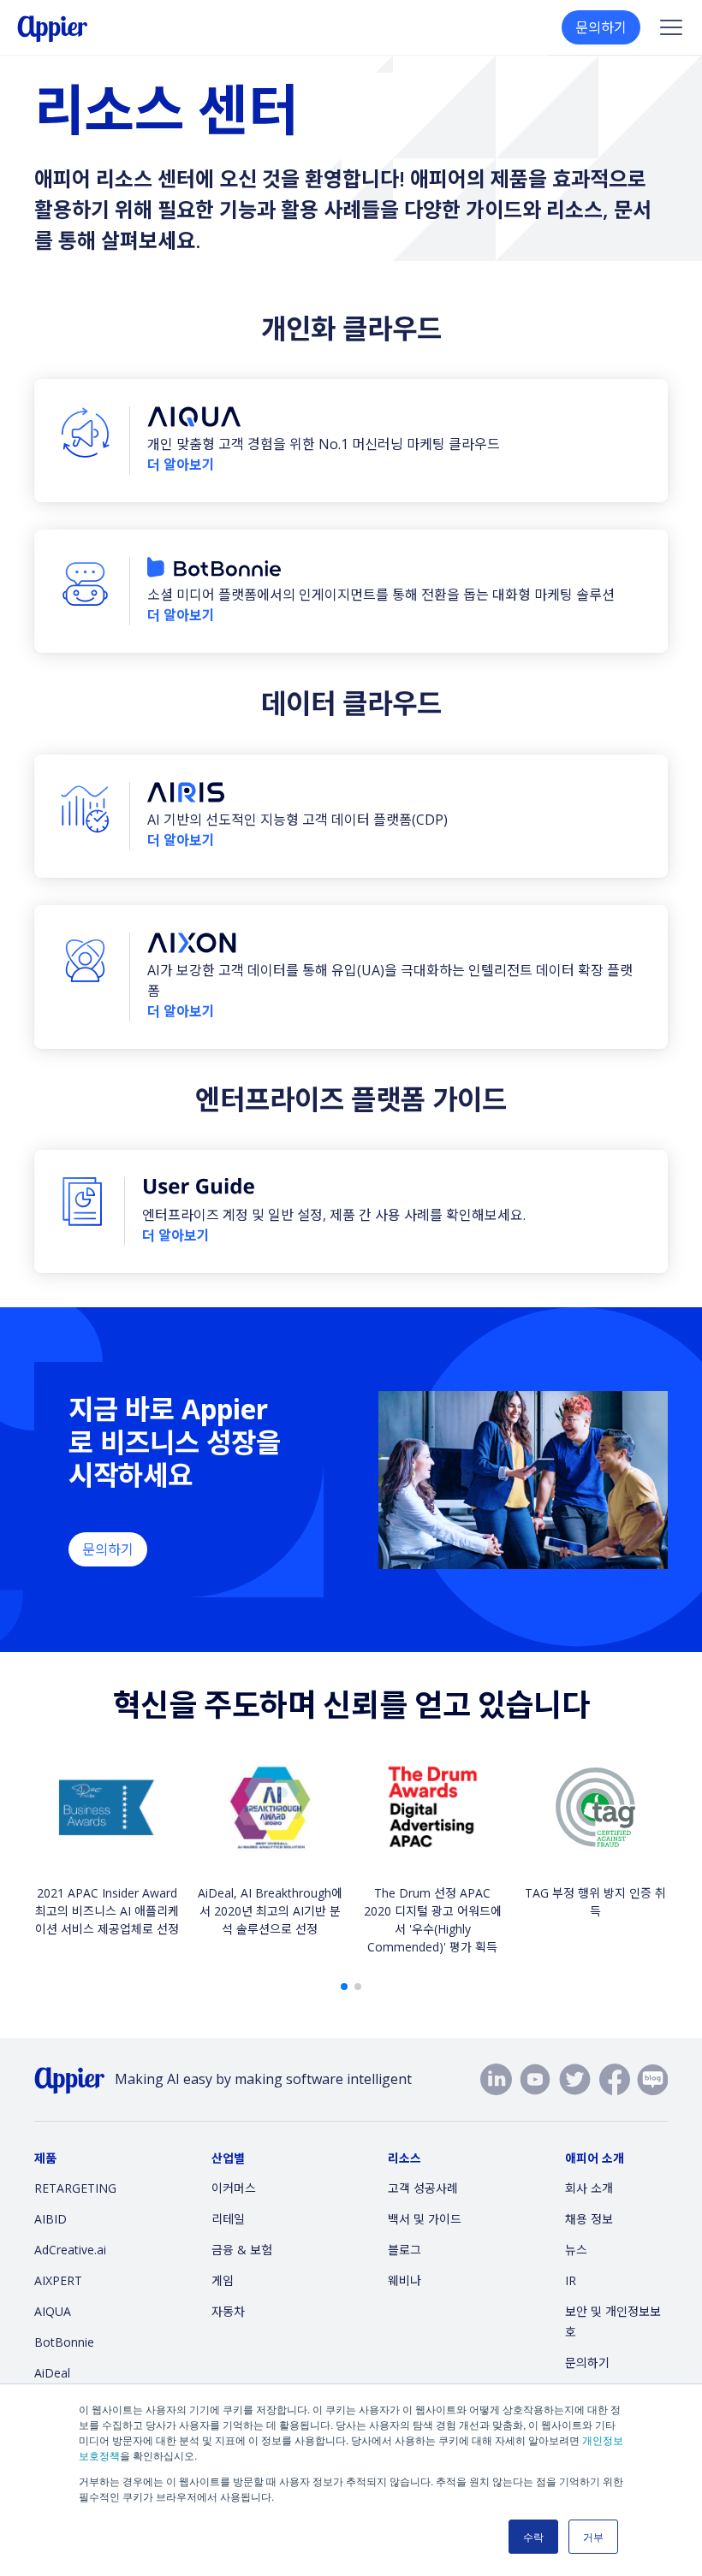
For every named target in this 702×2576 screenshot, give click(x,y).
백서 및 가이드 (425, 2219)
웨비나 (405, 2280)
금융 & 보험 (242, 2250)
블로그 (405, 2250)
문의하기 (601, 27)
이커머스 (234, 2188)
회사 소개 (589, 2188)
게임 (223, 2280)
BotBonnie (64, 2342)
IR (571, 2280)
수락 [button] (533, 2536)
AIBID (51, 2219)
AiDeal (52, 2373)
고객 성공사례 (423, 2188)
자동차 (228, 2311)
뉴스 (576, 2250)
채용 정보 (589, 2219)
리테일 (228, 2219)
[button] (344, 1987)
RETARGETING (75, 2188)
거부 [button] (593, 2536)
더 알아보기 (181, 465)
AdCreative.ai (70, 2250)
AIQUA (53, 2311)
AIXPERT (58, 2280)
